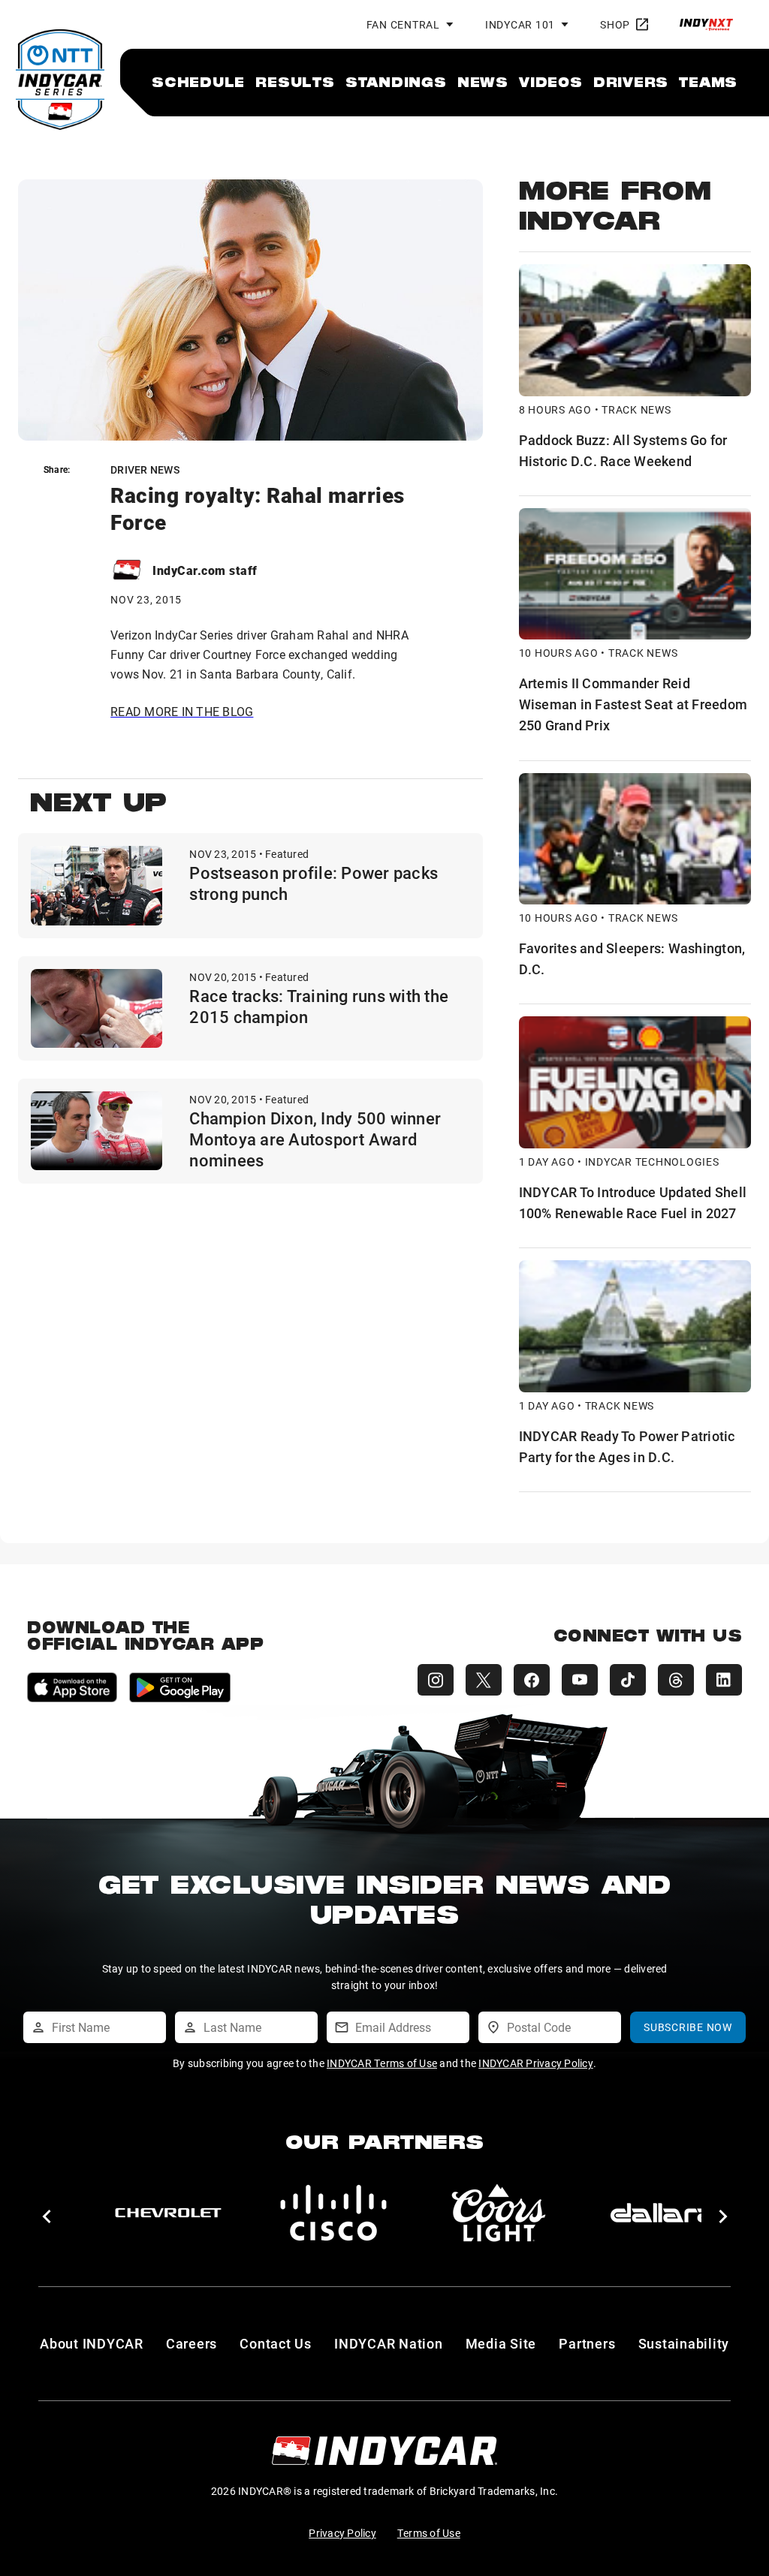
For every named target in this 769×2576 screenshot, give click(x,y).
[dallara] (664, 2213)
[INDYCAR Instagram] (436, 1680)
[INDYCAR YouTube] (580, 1680)
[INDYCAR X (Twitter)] (484, 1680)
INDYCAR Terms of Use (382, 2063)
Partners (587, 2343)
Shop (615, 24)
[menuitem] (198, 82)
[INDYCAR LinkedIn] (724, 1680)
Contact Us (276, 2343)
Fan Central (403, 24)
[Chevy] (168, 2213)
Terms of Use (429, 2533)
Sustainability (684, 2343)
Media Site (501, 2343)
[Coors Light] (499, 2213)
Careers (191, 2343)
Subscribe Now (688, 2027)
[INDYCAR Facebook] (532, 1680)
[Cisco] (333, 2213)
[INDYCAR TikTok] (628, 1680)
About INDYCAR (92, 2343)
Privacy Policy (342, 2533)
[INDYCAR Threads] (676, 1680)
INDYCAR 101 (520, 24)
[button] (46, 2216)
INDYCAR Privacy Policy (536, 2063)
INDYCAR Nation (389, 2343)
